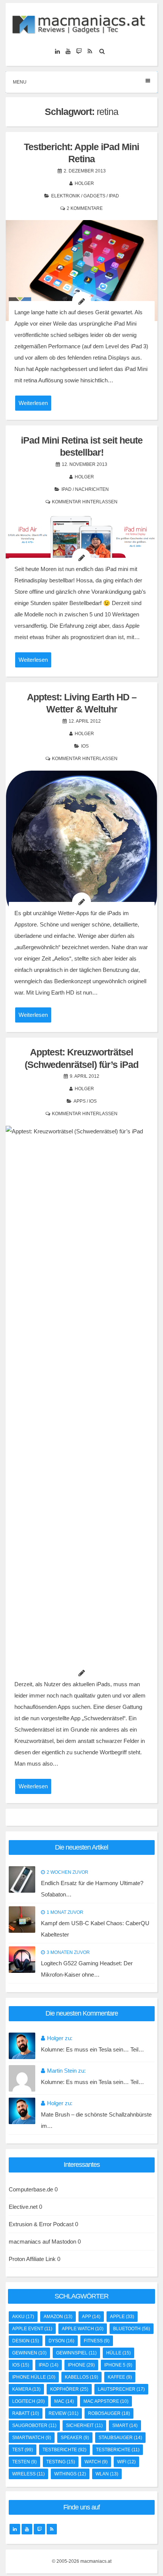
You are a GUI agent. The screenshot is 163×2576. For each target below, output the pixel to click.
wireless (28, 2474)
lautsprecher (121, 2389)
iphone (81, 2365)
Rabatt (26, 2413)
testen (24, 2462)
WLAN (107, 2474)
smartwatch (32, 2438)
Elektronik (66, 196)
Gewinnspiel (76, 2353)
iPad (114, 196)
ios (21, 2365)
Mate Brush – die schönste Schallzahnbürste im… (96, 2120)
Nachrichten (92, 489)
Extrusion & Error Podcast (41, 2224)
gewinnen (29, 2353)
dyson (61, 2341)
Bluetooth (132, 2329)
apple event (32, 2329)
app (91, 2317)
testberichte (64, 2450)
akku (23, 2317)
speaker (75, 2438)
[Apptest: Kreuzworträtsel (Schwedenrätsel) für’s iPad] (81, 1409)
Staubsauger (120, 2438)
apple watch (83, 2329)
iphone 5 (118, 2365)
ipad (49, 2365)
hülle (118, 2353)
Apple (122, 2317)
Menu (20, 82)
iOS (85, 746)
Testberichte (118, 2450)
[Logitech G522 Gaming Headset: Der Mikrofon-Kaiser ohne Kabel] (22, 1960)
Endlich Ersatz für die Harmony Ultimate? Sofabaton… (92, 1889)
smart (125, 2425)
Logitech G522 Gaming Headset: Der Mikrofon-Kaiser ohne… (87, 1969)
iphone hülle (34, 2377)
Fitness (97, 2341)
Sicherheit (84, 2425)
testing (61, 2462)
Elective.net (23, 2207)
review (63, 2413)
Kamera (26, 2389)
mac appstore (106, 2401)
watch (96, 2462)
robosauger (109, 2413)
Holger (84, 183)
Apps (80, 1101)
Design (26, 2341)
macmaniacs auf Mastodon (42, 2242)
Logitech (28, 2401)
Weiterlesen (33, 403)
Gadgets (94, 196)
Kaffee (120, 2377)
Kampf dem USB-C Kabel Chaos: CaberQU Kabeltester (95, 1929)
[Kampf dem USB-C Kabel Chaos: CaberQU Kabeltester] (22, 1920)
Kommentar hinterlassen (85, 502)
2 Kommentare (85, 208)
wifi (126, 2462)
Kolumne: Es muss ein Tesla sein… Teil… (92, 2049)
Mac (64, 2401)
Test (23, 2450)
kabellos (81, 2377)
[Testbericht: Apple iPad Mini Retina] (81, 271)
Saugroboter (34, 2425)
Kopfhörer (69, 2389)
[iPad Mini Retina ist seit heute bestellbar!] (81, 545)
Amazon (58, 2317)
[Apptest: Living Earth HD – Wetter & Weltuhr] (81, 846)
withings (70, 2474)
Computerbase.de (31, 2189)
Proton (17, 2259)
